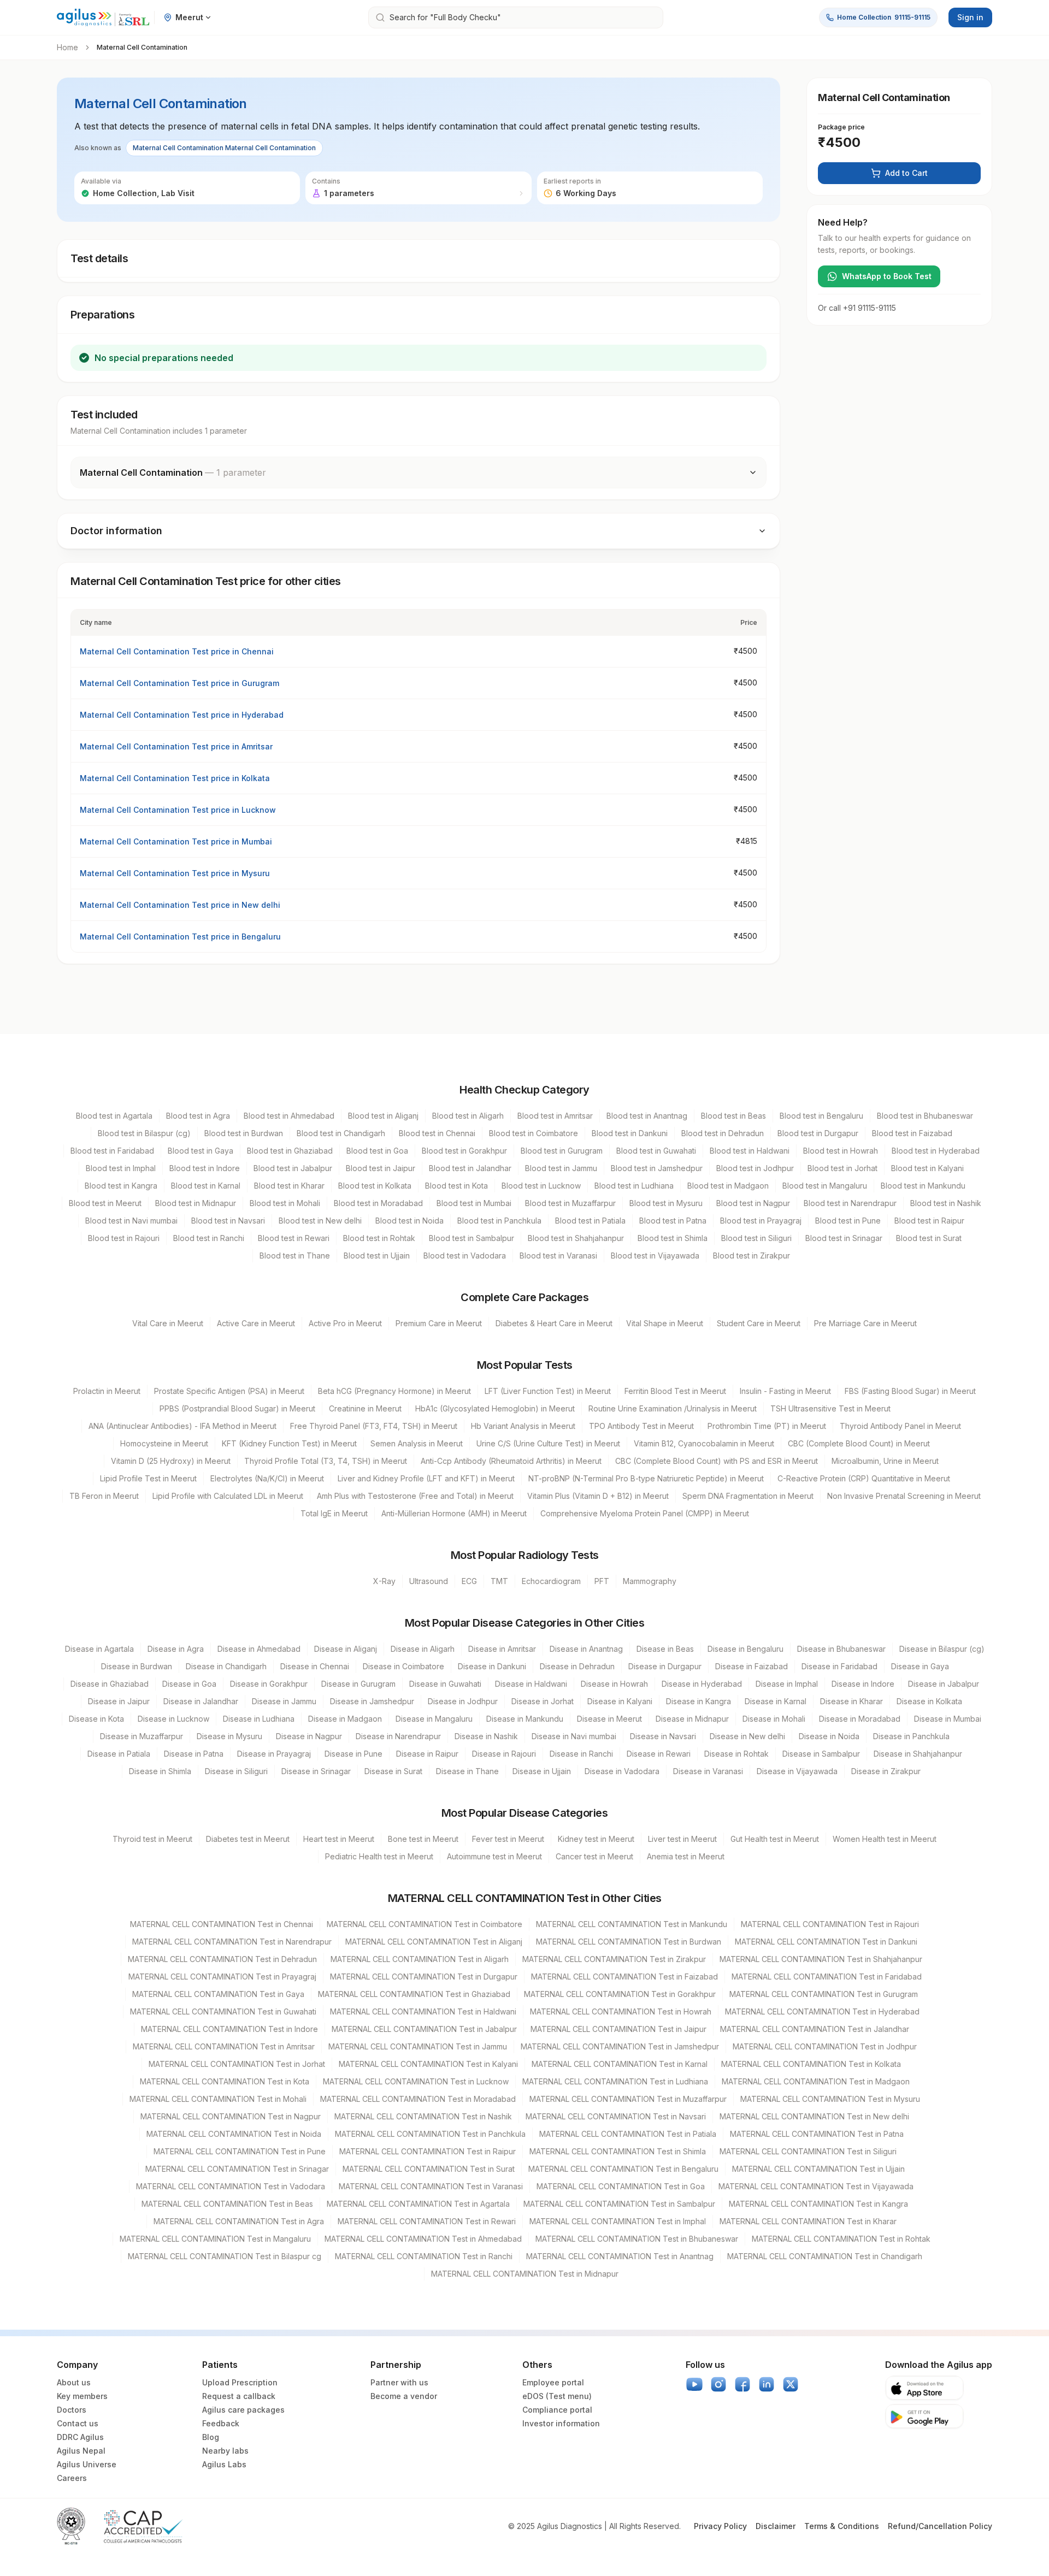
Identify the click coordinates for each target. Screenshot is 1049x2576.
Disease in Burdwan (137, 1666)
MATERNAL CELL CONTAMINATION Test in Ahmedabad (423, 2239)
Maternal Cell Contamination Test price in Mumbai (176, 841)
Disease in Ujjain (542, 1771)
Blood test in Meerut (105, 1203)
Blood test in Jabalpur (293, 1168)
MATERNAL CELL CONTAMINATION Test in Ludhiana (615, 2081)
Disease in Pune (353, 1754)
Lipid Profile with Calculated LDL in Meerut (228, 1496)
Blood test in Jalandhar (470, 1168)
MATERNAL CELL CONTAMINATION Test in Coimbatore (425, 1924)
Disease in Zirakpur (886, 1771)
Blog (211, 2437)
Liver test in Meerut (682, 1839)
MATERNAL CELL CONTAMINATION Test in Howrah (621, 2011)
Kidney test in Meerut (596, 1839)
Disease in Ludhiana (259, 1719)
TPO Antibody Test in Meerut (641, 1426)
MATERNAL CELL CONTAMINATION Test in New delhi (814, 2116)
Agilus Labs (224, 2464)
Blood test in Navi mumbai (131, 1221)
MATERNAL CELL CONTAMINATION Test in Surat (429, 2169)
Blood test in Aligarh (468, 1116)
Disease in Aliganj (346, 1649)
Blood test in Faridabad (112, 1151)
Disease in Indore (863, 1684)
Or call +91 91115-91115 (857, 308)
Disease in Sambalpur (821, 1754)
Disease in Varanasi (708, 1771)
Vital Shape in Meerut (665, 1323)
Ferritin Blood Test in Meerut (675, 1391)
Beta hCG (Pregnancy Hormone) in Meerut (394, 1391)
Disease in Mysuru (229, 1736)
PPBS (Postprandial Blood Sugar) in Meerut (237, 1408)
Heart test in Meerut (339, 1839)
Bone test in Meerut (423, 1839)
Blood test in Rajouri (124, 1238)
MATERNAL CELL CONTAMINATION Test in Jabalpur (424, 2029)
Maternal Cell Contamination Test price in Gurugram (179, 683)
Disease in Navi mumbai (574, 1736)
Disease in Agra (176, 1649)
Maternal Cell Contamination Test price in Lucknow (178, 810)
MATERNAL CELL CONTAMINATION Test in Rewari (427, 2221)
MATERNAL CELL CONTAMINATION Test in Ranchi (424, 2256)
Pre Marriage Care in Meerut (865, 1323)
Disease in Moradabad (860, 1719)
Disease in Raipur (427, 1754)
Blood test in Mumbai (474, 1203)
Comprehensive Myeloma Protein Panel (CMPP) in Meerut (645, 1513)
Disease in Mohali (774, 1719)
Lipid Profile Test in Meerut (148, 1478)
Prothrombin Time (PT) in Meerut (767, 1426)
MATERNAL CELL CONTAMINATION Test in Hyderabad (822, 2011)
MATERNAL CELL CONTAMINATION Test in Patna (817, 2134)
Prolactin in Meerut (107, 1391)
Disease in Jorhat (543, 1701)
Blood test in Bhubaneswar (925, 1116)
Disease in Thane (467, 1771)
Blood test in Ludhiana (634, 1186)
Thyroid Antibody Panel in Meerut (900, 1426)
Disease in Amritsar (502, 1649)
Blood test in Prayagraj (761, 1221)
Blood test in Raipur (929, 1221)
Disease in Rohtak (736, 1754)
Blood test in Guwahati (656, 1151)
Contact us (78, 2423)
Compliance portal (557, 2410)
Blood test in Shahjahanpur (576, 1238)
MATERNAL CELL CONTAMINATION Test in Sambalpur (619, 2204)
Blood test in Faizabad (912, 1133)
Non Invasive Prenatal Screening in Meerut (904, 1496)
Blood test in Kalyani (927, 1168)
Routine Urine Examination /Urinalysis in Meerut (673, 1408)
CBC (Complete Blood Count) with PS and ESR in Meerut (717, 1461)
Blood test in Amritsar (555, 1116)
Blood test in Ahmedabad (289, 1116)
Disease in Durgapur (665, 1666)
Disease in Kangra (699, 1701)
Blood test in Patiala (590, 1221)
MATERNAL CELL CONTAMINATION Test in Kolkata (811, 2064)
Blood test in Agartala (114, 1116)
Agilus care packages (243, 2410)
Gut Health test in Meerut (775, 1839)
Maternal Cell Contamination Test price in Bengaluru (180, 937)
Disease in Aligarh (423, 1649)
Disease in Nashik (486, 1736)
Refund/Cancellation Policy (940, 2526)
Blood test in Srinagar (844, 1238)
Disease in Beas (665, 1649)
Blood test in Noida (409, 1221)
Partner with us (399, 2382)
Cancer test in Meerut (594, 1856)
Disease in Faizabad (752, 1666)
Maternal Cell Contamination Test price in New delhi (180, 905)
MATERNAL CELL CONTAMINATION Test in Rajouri (830, 1924)
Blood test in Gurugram (562, 1151)
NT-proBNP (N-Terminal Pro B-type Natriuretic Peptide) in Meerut (646, 1478)
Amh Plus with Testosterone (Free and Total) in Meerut (415, 1496)
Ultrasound (429, 1581)
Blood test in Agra (198, 1116)
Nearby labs (225, 2451)
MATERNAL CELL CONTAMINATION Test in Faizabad (624, 1977)
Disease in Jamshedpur (372, 1701)
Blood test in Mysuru (666, 1203)
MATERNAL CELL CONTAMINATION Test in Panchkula (430, 2134)
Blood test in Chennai (437, 1133)
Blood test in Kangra (121, 1186)
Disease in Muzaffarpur (142, 1736)
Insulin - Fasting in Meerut (785, 1391)
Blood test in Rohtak (379, 1238)
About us (74, 2382)
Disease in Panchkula (911, 1736)
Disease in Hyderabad (702, 1684)
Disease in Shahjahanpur (918, 1754)
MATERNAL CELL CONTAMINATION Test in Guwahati (223, 2011)
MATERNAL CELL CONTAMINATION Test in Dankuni (826, 1942)
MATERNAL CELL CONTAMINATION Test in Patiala (628, 2134)
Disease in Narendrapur (398, 1736)
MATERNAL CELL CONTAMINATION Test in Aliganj (434, 1942)
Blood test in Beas (733, 1116)
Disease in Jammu (284, 1701)
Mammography (650, 1581)
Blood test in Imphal (121, 1168)
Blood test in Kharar (289, 1186)
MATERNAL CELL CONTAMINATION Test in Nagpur (231, 2116)
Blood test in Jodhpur (755, 1168)
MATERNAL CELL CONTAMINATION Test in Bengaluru (623, 2169)
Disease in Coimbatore (403, 1666)
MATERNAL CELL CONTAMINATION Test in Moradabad (418, 2099)
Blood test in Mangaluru (825, 1186)
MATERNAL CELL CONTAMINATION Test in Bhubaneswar (637, 2239)
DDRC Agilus (80, 2437)
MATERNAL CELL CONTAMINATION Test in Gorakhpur (620, 1994)
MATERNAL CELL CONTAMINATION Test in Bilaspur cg (225, 2256)
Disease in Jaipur (119, 1701)
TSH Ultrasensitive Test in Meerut (830, 1408)
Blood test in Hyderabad (936, 1151)
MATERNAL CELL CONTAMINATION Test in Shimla (618, 2151)
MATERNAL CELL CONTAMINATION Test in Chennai (222, 1924)
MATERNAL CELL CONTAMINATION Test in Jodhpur (825, 2046)
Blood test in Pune (848, 1221)
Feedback (221, 2423)
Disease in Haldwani (531, 1684)
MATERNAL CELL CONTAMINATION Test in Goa (621, 2186)
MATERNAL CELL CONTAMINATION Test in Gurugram (824, 1994)
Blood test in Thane (295, 1255)
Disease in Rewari (659, 1754)
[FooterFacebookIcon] (742, 2384)
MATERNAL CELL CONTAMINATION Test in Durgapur (424, 1977)
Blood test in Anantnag (647, 1116)
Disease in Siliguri (236, 1771)
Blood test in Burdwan (244, 1133)
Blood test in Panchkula (499, 1221)
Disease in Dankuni (492, 1666)
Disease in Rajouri (504, 1754)
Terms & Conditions (842, 2526)
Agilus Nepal (81, 2451)
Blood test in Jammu (561, 1168)
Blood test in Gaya (201, 1151)
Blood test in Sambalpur (472, 1238)
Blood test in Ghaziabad (290, 1151)
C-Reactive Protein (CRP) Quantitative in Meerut (864, 1478)
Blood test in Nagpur (753, 1203)
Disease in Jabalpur (944, 1684)
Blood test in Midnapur (196, 1203)
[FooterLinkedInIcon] (767, 2384)
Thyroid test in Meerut (152, 1839)
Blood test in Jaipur (381, 1168)
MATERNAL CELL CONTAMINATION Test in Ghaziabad (414, 1994)
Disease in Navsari (663, 1736)
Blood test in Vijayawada (655, 1255)
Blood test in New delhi (320, 1221)
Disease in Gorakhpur (269, 1684)
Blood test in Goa (377, 1151)
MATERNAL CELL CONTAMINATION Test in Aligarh (420, 1959)
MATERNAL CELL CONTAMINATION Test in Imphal (618, 2221)
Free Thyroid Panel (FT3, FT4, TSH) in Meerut (374, 1426)
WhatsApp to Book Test (887, 276)
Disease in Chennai (315, 1666)
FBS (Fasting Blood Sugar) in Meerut (910, 1391)
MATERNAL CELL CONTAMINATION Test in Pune (240, 2151)
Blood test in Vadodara (465, 1255)
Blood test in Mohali (285, 1203)
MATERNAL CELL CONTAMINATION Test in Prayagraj (222, 1977)
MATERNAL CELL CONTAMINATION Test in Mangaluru (215, 2239)
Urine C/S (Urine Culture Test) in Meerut (548, 1443)
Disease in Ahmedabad (259, 1649)
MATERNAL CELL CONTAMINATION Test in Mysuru (830, 2099)
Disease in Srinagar (316, 1771)
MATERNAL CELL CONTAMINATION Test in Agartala (418, 2204)
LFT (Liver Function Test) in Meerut (548, 1391)
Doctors (72, 2410)
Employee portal (553, 2382)
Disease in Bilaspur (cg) (942, 1649)
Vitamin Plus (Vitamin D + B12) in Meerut (598, 1496)
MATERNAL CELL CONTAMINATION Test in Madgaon (816, 2081)
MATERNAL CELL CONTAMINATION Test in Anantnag (620, 2256)
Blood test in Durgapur (818, 1133)
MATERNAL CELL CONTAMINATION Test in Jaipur (618, 2029)
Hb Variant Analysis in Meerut (523, 1426)
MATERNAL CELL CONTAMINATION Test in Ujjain (818, 2169)
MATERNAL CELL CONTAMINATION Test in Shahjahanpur (821, 1959)
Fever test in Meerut (508, 1839)
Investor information (561, 2423)
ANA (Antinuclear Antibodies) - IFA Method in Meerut (182, 1426)
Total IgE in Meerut (334, 1513)
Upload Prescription (240, 2382)
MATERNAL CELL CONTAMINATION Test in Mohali (218, 2099)
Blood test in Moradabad (378, 1203)
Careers (72, 2478)
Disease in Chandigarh (226, 1666)
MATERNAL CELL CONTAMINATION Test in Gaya (218, 1994)
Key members (82, 2396)
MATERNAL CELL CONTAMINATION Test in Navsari (616, 2116)
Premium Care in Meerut (439, 1323)
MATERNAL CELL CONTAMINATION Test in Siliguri (808, 2151)
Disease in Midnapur (692, 1719)
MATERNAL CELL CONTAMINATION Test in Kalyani (428, 2064)
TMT (499, 1581)
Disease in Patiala (119, 1754)
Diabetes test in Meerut (248, 1839)
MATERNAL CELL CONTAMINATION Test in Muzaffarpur (628, 2099)
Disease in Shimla (160, 1771)
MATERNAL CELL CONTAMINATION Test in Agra (239, 2221)
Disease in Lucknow (173, 1719)
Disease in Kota (96, 1719)
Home (67, 47)
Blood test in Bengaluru (821, 1116)
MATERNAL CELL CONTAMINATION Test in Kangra (818, 2204)
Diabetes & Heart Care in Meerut (554, 1323)
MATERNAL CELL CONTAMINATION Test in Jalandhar (815, 2029)
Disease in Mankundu (525, 1719)
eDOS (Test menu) (557, 2396)
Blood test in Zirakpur (752, 1255)
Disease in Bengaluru (746, 1649)
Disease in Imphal (787, 1684)
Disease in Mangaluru (434, 1719)
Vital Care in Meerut (168, 1323)
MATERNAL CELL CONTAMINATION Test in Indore (229, 2029)
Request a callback (239, 2396)
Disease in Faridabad (839, 1666)
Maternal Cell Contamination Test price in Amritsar (176, 746)
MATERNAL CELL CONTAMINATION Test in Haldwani (423, 2011)
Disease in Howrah (614, 1684)
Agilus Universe (87, 2464)
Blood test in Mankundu (923, 1186)
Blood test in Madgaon (728, 1186)
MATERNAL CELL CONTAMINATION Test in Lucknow (416, 2081)
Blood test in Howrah (841, 1151)
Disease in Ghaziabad (110, 1684)
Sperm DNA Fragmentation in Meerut (748, 1496)
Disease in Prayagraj (274, 1754)
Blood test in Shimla (673, 1238)
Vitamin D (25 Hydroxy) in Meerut (171, 1461)
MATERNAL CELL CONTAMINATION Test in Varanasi (431, 2186)
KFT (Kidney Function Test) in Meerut (289, 1443)
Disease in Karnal (776, 1701)
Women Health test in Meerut (885, 1839)
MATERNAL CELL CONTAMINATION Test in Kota (225, 2081)
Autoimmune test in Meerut (494, 1856)
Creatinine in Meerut (365, 1408)
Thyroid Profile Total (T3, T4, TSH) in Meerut (326, 1461)
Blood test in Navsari (228, 1221)
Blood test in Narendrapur (850, 1203)
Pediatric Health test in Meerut (379, 1856)
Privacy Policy (720, 2526)
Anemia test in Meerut (686, 1856)
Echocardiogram (551, 1581)
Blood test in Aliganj (383, 1116)
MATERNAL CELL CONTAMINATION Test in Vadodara (231, 2186)
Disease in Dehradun (577, 1666)
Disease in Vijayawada (797, 1771)
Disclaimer (776, 2526)
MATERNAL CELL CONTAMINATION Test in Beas (227, 2204)
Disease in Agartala (99, 1649)
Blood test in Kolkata (375, 1186)
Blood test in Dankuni (630, 1133)
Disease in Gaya (920, 1666)
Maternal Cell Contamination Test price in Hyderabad (182, 715)
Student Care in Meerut (759, 1323)
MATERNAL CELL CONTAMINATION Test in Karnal (620, 2064)
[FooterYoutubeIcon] (694, 2384)
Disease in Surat (393, 1771)
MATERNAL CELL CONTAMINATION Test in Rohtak (841, 2239)
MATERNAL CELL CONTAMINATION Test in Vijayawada (816, 2186)
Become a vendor (404, 2396)
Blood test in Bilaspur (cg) (144, 1133)
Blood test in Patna (673, 1221)
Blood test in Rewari (294, 1238)
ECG (469, 1581)
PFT (602, 1581)
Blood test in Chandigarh (341, 1133)
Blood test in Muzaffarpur (570, 1203)
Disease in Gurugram (358, 1684)
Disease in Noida (829, 1736)
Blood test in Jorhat (842, 1168)
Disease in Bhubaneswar (841, 1649)
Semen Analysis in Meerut (417, 1443)
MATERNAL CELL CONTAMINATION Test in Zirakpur (614, 1959)
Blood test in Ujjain (377, 1255)
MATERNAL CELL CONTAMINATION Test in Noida (234, 2134)
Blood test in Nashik (946, 1203)
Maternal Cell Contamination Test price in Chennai (177, 651)
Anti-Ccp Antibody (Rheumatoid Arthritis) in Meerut (511, 1461)
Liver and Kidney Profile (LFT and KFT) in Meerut (426, 1478)
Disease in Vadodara (622, 1771)
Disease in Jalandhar (201, 1701)
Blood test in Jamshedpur (657, 1168)
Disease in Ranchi (581, 1754)
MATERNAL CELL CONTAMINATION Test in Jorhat (237, 2064)
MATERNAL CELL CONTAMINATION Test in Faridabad (827, 1977)
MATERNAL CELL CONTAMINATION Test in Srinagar (237, 2169)
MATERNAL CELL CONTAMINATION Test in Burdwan (629, 1942)
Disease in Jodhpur (463, 1701)
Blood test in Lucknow (541, 1186)
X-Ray (384, 1581)
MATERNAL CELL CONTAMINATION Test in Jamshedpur (620, 2046)
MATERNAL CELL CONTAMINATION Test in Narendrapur (232, 1942)
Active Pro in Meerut (345, 1323)
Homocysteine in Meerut (164, 1443)
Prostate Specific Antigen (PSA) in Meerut (229, 1391)
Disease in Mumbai (948, 1719)
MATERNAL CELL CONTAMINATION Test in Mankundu (632, 1924)
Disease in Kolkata (929, 1701)
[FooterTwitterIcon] (791, 2384)
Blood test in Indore (205, 1168)
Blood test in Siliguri (756, 1238)
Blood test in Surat (929, 1238)
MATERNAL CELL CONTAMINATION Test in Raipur (428, 2151)
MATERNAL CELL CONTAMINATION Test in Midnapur (525, 2274)
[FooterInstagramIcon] (718, 2384)
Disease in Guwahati (445, 1684)
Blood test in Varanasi (558, 1255)
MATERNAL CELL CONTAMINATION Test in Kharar (808, 2221)
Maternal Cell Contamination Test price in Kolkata (175, 778)
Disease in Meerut (609, 1719)
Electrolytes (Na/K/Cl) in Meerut (267, 1478)
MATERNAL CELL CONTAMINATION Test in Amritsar (224, 2046)
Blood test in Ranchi (209, 1238)
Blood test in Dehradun (723, 1133)
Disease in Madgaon (345, 1719)
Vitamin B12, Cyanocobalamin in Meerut (704, 1443)
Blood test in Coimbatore (534, 1133)
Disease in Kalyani (620, 1701)
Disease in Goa (189, 1684)
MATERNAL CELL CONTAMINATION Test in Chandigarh (825, 2256)
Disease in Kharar (851, 1701)
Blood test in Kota (456, 1186)
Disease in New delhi (747, 1736)
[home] (103, 18)
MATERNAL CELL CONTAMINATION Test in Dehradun (222, 1959)
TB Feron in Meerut (104, 1496)
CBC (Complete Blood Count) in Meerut (859, 1443)
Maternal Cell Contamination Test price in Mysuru (175, 873)
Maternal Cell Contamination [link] (142, 47)
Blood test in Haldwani (750, 1151)
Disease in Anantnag (586, 1649)
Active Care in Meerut (256, 1323)
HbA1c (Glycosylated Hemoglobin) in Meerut (495, 1408)
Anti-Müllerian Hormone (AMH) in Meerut (454, 1513)
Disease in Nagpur (309, 1736)
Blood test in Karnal (206, 1186)
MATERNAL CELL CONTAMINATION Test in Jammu (418, 2046)
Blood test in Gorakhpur (464, 1151)
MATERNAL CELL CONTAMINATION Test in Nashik (423, 2116)
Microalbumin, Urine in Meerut (885, 1461)
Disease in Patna (194, 1754)
